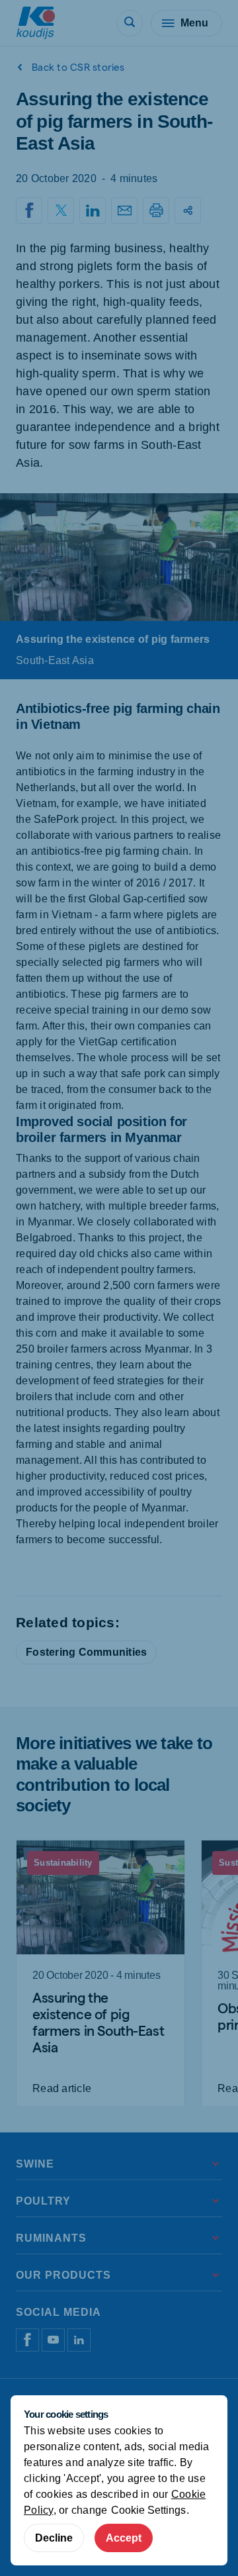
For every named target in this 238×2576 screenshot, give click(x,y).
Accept (124, 2538)
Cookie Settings (148, 2510)
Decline (54, 2538)
